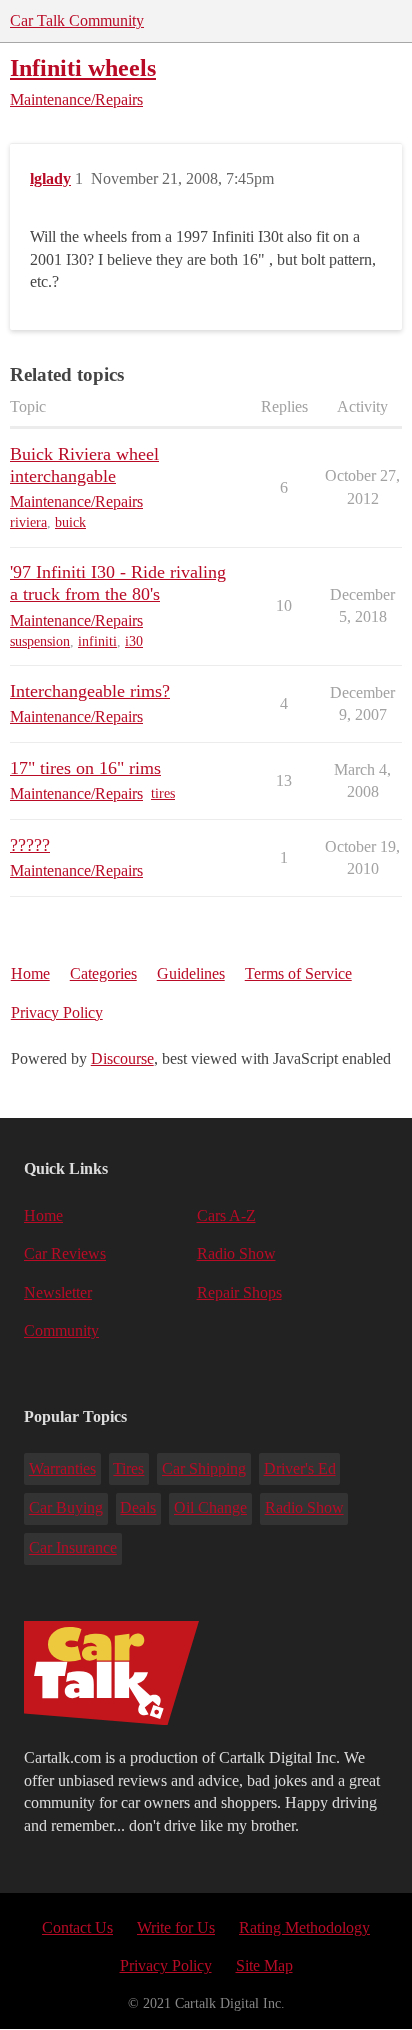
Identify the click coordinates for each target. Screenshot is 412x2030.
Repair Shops (239, 1292)
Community (61, 1330)
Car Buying (66, 1507)
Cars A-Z (226, 1215)
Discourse (122, 1058)
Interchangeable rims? (90, 691)
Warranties (62, 1468)
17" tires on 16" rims (85, 768)
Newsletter (58, 1292)
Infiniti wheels (83, 67)
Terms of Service (298, 973)
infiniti (97, 641)
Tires (128, 1468)
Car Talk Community (77, 20)
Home (30, 973)
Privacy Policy (57, 1012)
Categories (103, 973)
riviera (28, 522)
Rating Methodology (304, 1927)
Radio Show (236, 1253)
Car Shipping (204, 1468)
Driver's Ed (300, 1468)
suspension (40, 641)
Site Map (264, 1965)
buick (70, 522)
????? (30, 845)
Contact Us (77, 1927)
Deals (138, 1507)
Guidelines (191, 973)
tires (163, 793)
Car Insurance (73, 1547)
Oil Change (210, 1507)
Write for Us (176, 1927)
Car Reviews (65, 1253)
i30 (134, 641)
